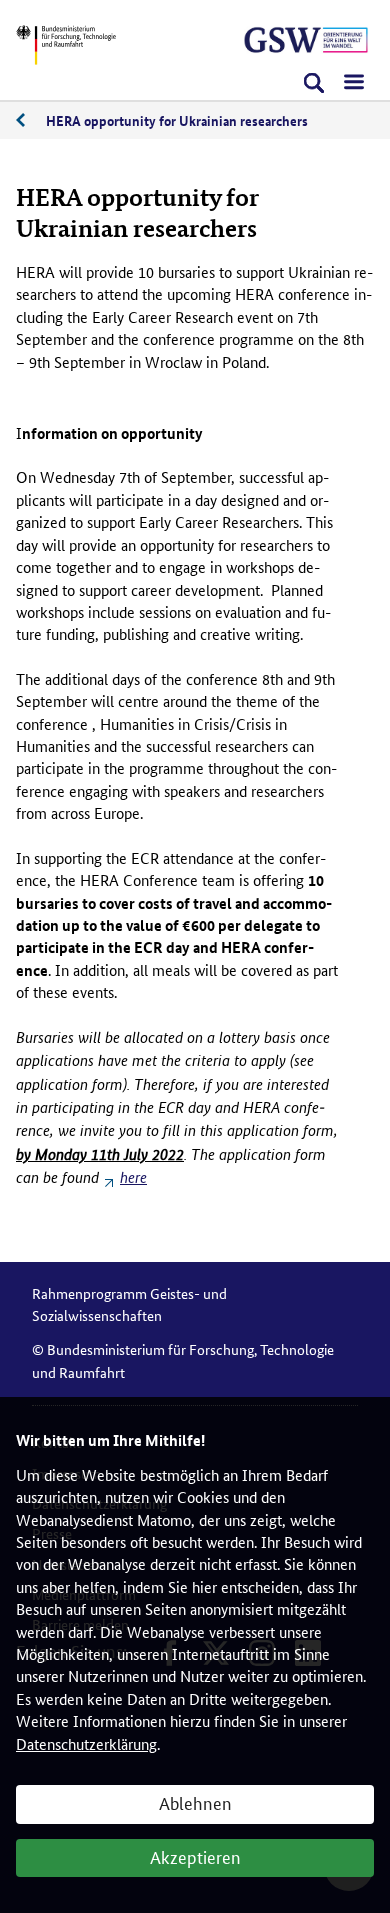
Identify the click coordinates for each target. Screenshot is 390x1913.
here (133, 1177)
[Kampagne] (306, 40)
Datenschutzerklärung (86, 1743)
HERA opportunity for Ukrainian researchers (177, 120)
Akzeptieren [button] (195, 1856)
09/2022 (31, 120)
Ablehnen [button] (195, 1802)
